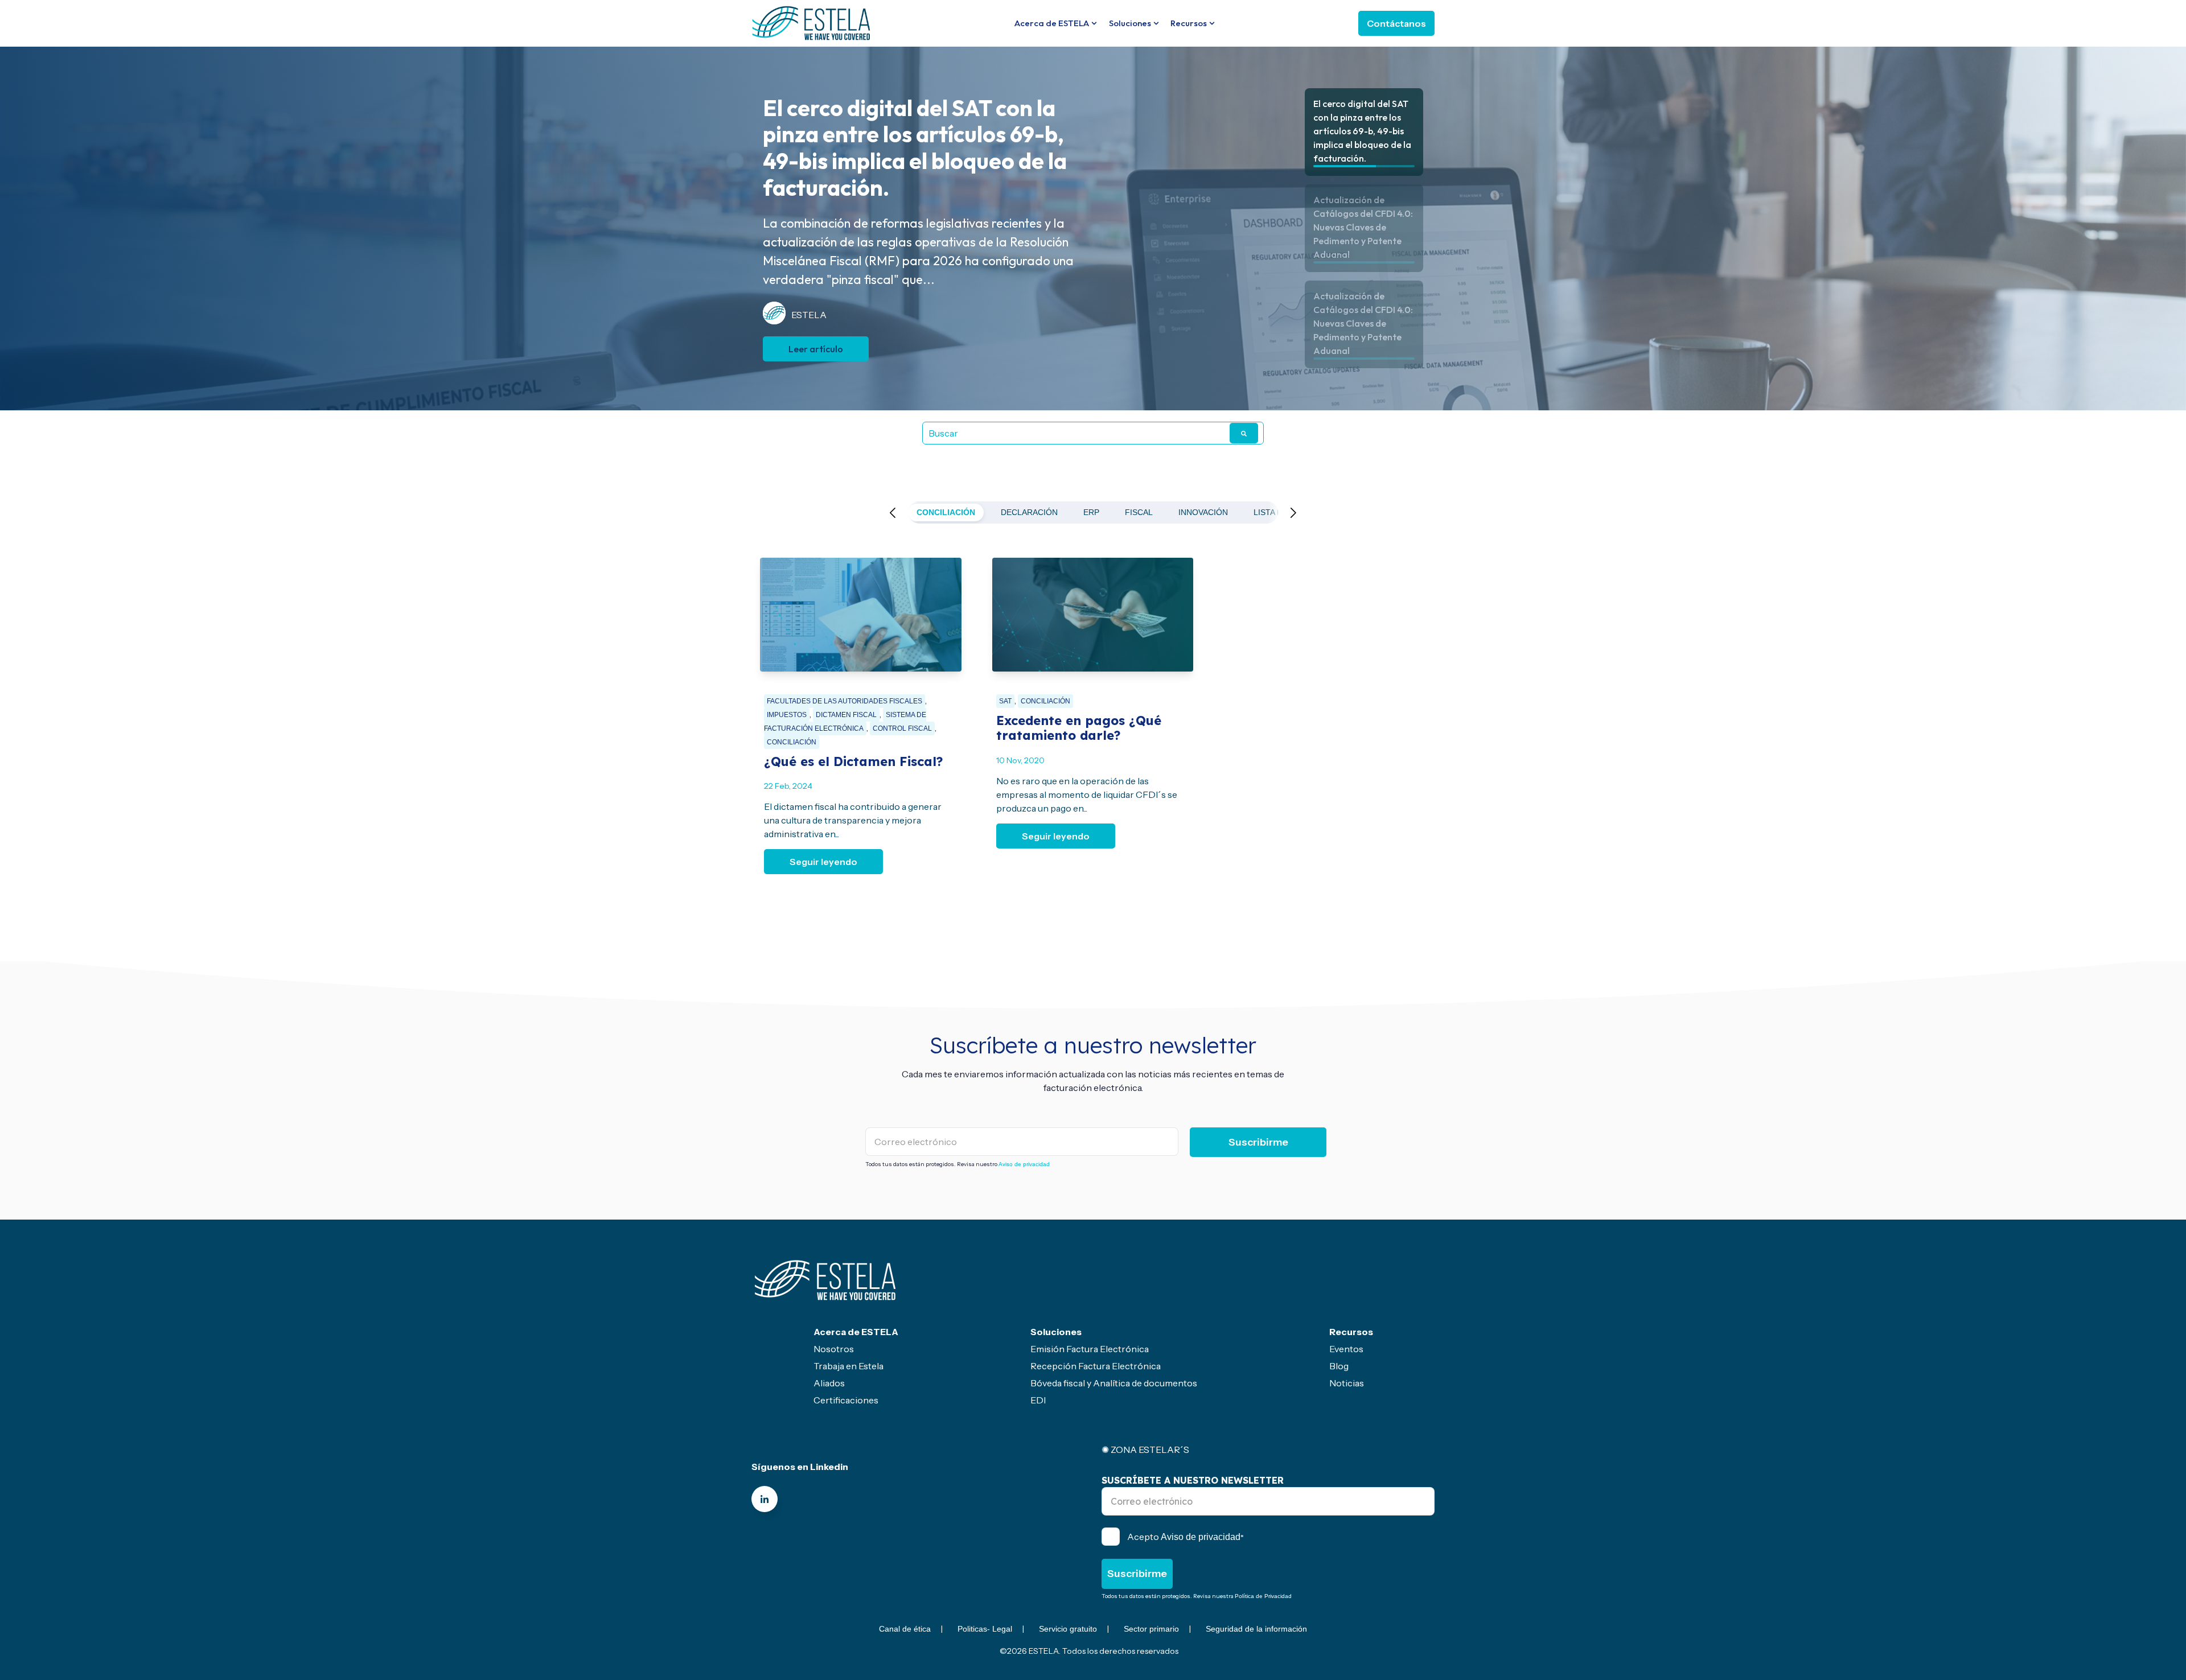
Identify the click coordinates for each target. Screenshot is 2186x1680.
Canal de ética (905, 1629)
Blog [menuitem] (1339, 1366)
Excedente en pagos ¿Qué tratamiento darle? (1079, 728)
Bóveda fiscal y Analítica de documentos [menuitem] (1114, 1383)
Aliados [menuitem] (829, 1383)
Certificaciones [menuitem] (846, 1400)
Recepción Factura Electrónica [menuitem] (1096, 1366)
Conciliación (946, 512)
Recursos (1189, 23)
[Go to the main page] (811, 23)
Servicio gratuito (1068, 1629)
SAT (1005, 701)
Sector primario (1151, 1629)
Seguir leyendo (823, 862)
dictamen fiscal (846, 715)
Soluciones (1130, 23)
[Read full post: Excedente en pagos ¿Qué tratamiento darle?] (1093, 615)
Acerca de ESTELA (1052, 23)
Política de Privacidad (1263, 1596)
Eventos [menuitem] (1346, 1349)
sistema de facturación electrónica (845, 722)
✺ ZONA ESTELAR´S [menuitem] (1145, 1450)
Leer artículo (816, 336)
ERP (1091, 512)
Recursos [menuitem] (1351, 1332)
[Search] (1244, 433)
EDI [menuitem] (1038, 1400)
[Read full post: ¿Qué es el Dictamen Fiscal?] (861, 615)
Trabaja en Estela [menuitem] (848, 1366)
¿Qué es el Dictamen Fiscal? (853, 761)
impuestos (787, 715)
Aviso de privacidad (1024, 1164)
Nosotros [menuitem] (834, 1349)
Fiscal (1139, 512)
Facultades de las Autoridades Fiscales (845, 701)
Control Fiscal (902, 728)
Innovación (1203, 512)
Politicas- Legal (985, 1629)
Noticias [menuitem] (1347, 1383)
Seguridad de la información (1256, 1629)
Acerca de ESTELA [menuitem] (856, 1332)
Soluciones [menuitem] (1056, 1332)
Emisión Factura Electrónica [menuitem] (1090, 1349)
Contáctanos (1396, 23)
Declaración (1029, 512)
